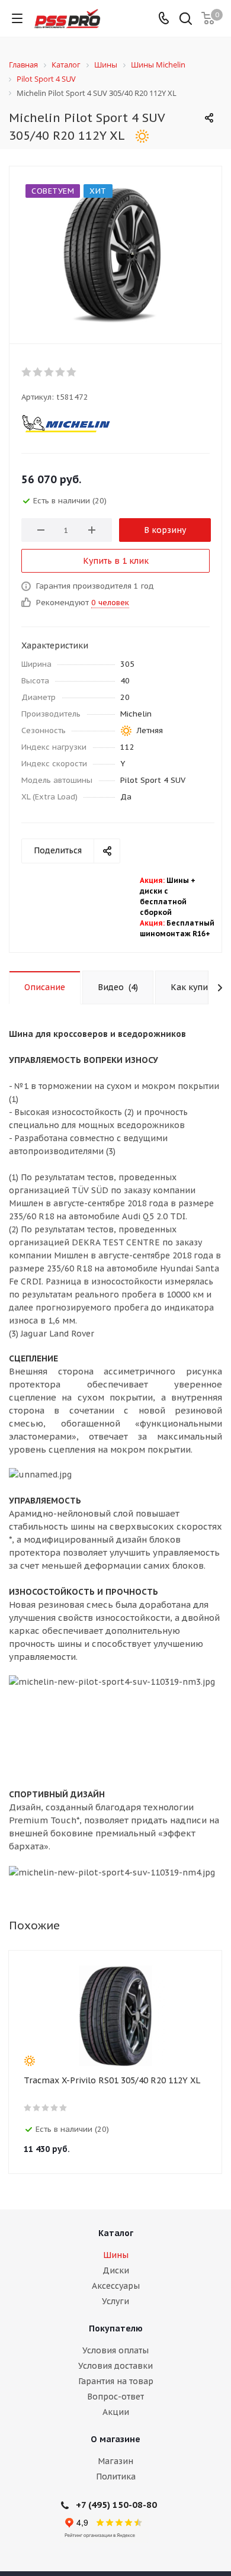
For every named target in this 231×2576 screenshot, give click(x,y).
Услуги (115, 2301)
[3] (49, 372)
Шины (116, 2255)
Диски (116, 2270)
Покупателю (116, 2328)
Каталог (116, 2233)
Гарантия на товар (116, 2381)
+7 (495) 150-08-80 (116, 2505)
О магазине (115, 2439)
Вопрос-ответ (115, 2397)
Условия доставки (115, 2366)
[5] (72, 372)
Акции (116, 2412)
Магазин (115, 2461)
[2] (38, 372)
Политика (116, 2477)
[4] (61, 372)
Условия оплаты (115, 2350)
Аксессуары (116, 2286)
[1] (27, 372)
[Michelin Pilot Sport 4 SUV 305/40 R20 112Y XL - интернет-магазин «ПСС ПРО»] (115, 252)
